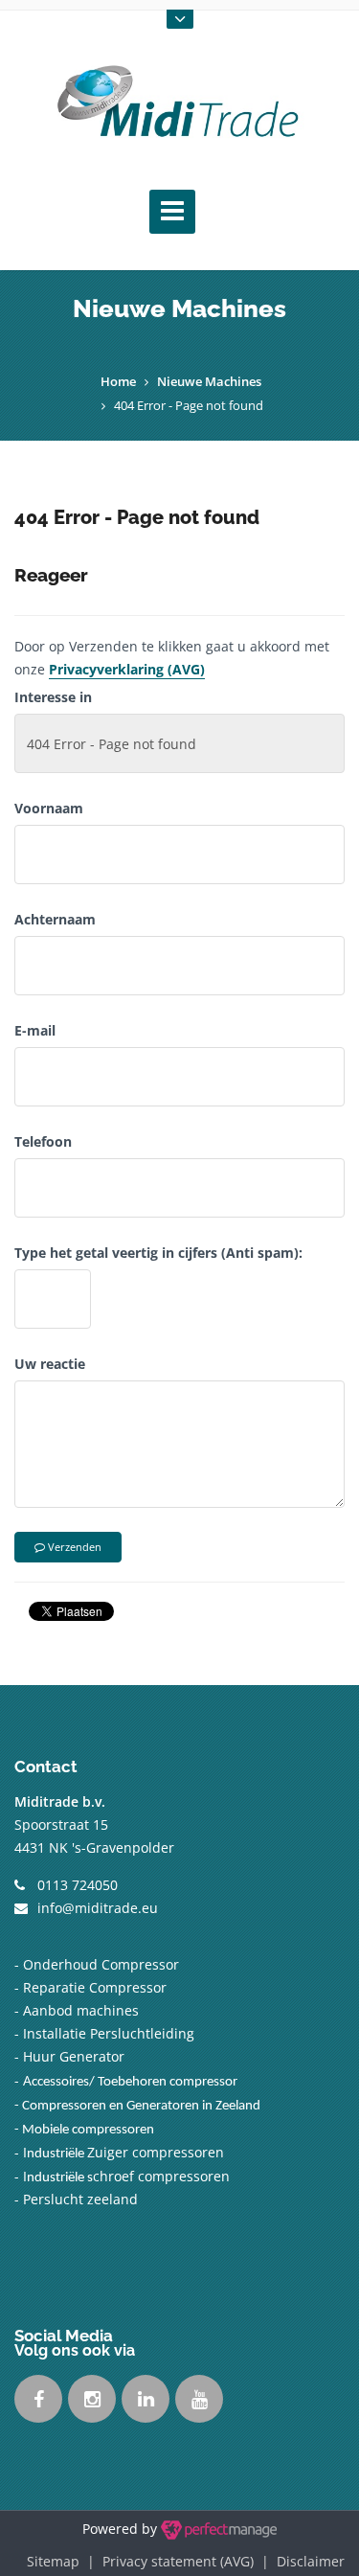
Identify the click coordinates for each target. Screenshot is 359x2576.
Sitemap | (65, 2561)
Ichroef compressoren (126, 2176)
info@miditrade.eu (98, 1908)
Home (118, 381)
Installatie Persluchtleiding (109, 2033)
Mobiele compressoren (88, 2130)
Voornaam (49, 808)
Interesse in (53, 697)
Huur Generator (74, 2056)
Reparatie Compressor (95, 1987)
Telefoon (43, 1141)
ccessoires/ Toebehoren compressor (135, 2082)
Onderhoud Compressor (99, 1964)
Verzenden (73, 1547)
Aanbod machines (81, 2010)
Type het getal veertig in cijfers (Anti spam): (158, 1253)
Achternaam (55, 919)
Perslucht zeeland (82, 2199)
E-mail (35, 1030)
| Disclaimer (299, 2561)
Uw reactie (50, 1364)
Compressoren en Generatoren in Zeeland (141, 2106)
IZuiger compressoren (123, 2152)
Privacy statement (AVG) (178, 2561)
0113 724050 (78, 1885)
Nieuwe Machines (209, 381)
